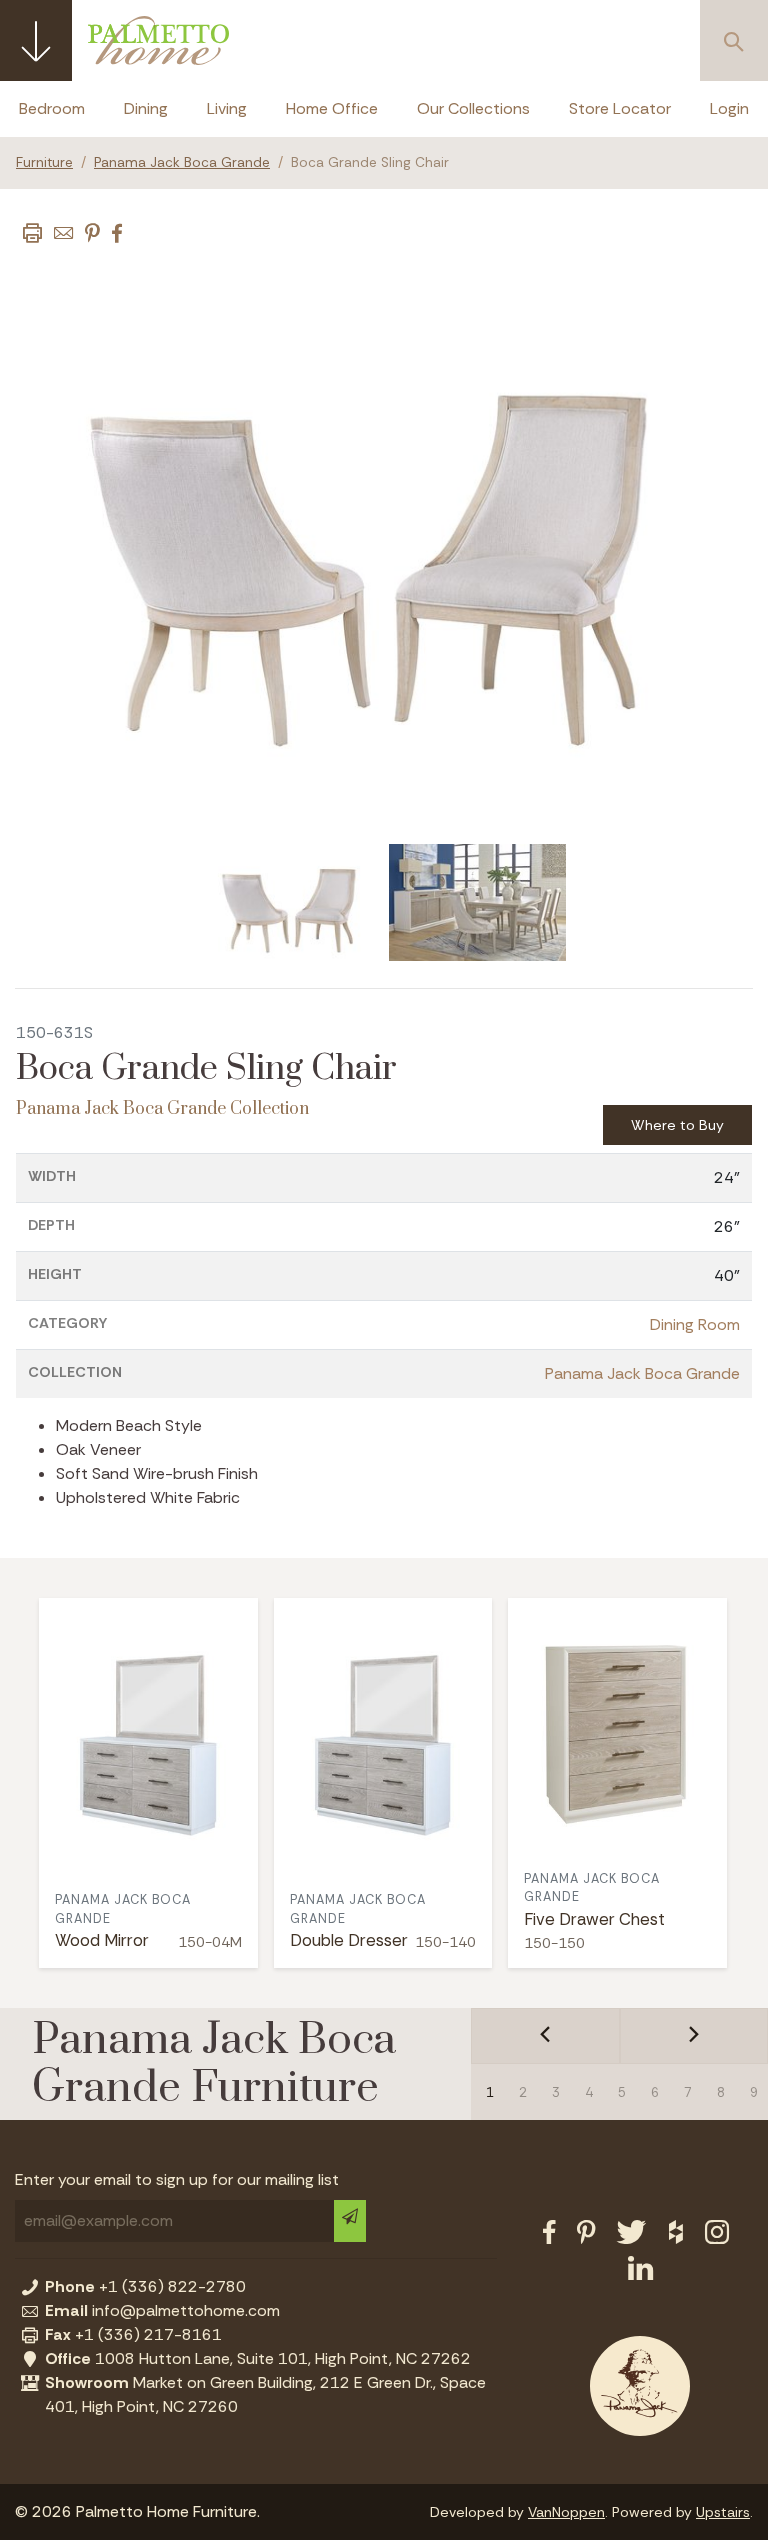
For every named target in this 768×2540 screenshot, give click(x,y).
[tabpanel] (292, 903)
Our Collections (473, 108)
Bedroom (52, 108)
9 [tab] (754, 2092)
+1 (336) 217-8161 (133, 2334)
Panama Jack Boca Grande (182, 162)
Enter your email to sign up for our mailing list (177, 2179)
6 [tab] (655, 2092)
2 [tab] (523, 2092)
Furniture (44, 162)
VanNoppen (566, 2512)
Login (729, 108)
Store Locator (620, 108)
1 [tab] (490, 2092)
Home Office (332, 108)
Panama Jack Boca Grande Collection (162, 1109)
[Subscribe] (350, 2221)
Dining (146, 108)
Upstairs (723, 2512)
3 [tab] (556, 2092)
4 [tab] (589, 2092)
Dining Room (695, 1324)
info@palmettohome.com (162, 2310)
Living (227, 108)
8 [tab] (721, 2092)
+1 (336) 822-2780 (145, 2286)
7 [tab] (688, 2092)
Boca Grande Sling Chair (370, 162)
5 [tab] (622, 2092)
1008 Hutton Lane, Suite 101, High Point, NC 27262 (258, 2358)
